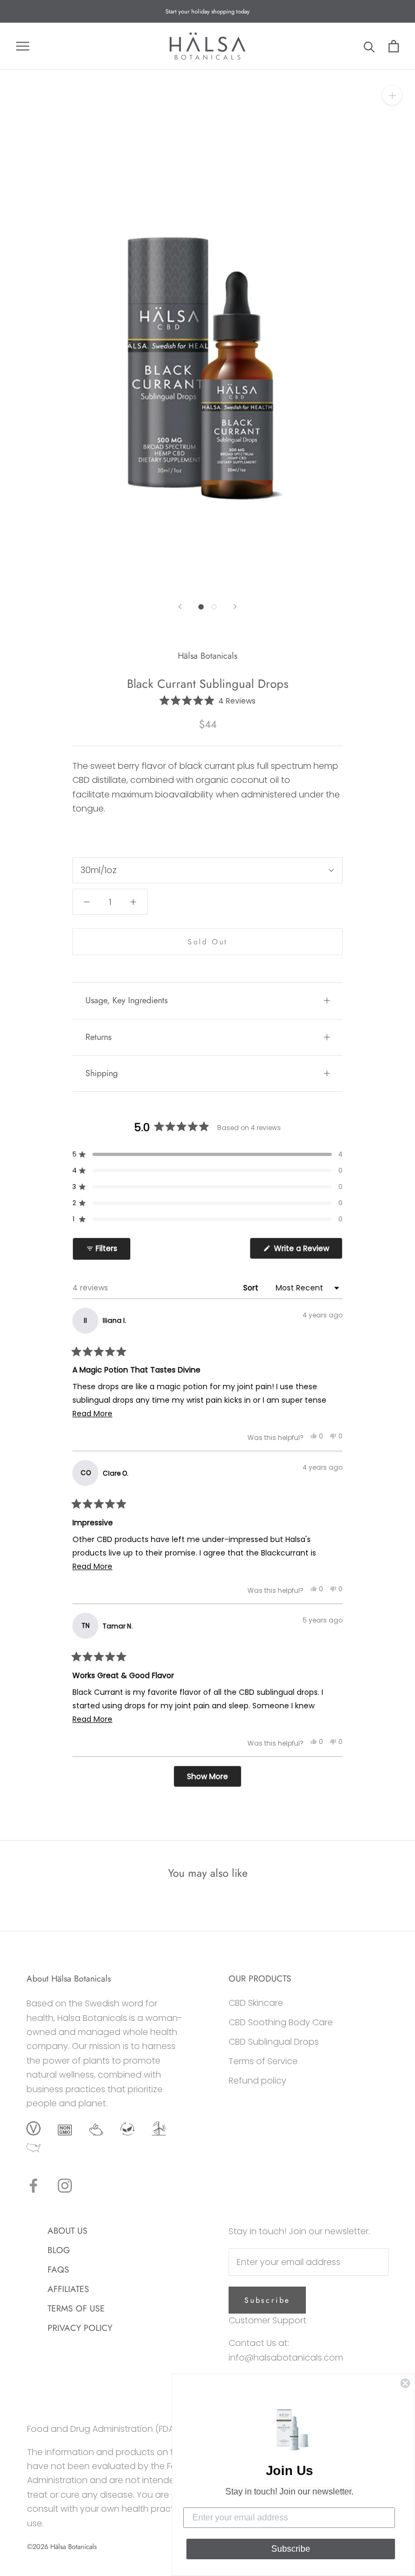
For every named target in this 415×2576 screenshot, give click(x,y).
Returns (98, 1037)
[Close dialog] (405, 2383)
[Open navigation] (23, 46)
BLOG (59, 2250)
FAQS (58, 2270)
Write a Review (307, 1251)
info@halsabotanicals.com (286, 2358)
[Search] (369, 46)
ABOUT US (68, 2231)
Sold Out (207, 942)
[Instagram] (65, 2186)
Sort (252, 1288)
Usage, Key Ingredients (126, 1000)
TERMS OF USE (76, 2308)
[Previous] (180, 607)
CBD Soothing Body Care (281, 2022)
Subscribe (267, 2300)
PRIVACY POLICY (80, 2328)
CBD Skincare (256, 2003)
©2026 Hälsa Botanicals (62, 2547)
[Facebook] (34, 2186)
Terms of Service (263, 2061)
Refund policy (257, 2081)
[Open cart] (394, 46)
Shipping (102, 1073)
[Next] (235, 607)
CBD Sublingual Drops (274, 2042)
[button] (208, 701)
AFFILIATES (68, 2289)
